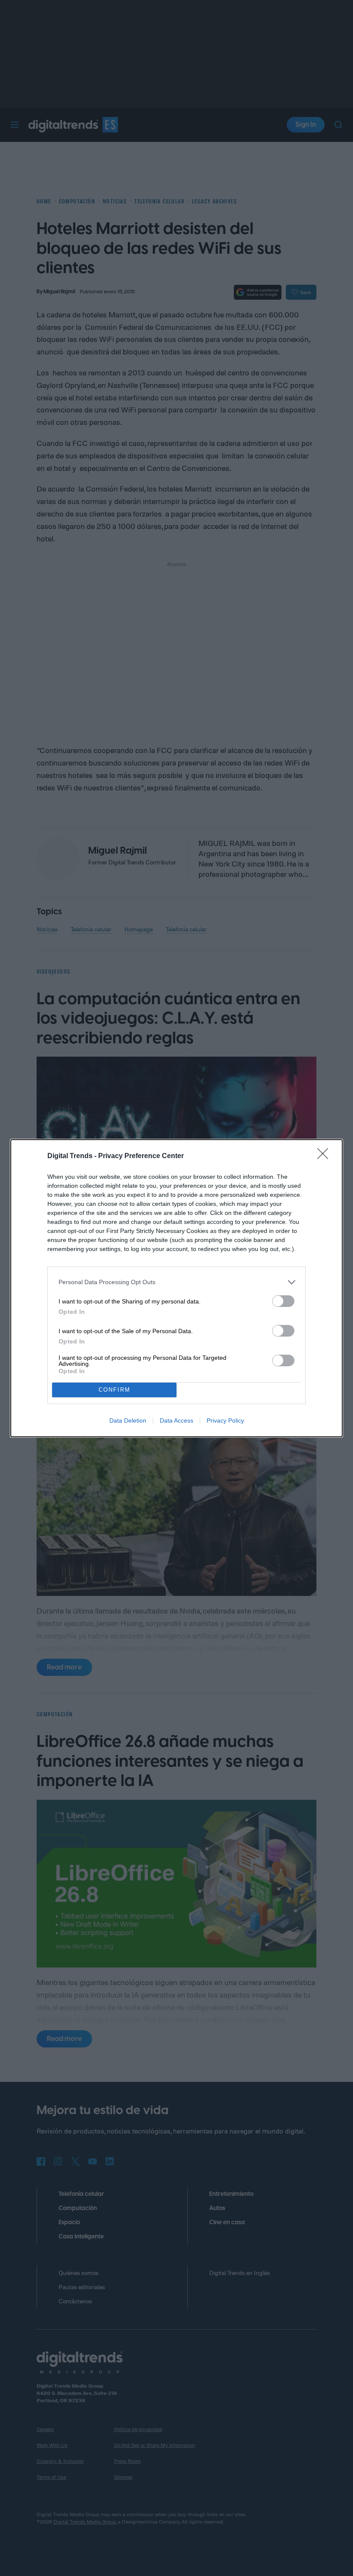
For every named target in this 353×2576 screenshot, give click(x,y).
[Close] (325, 1156)
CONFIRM (115, 1390)
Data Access (176, 1420)
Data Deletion (128, 1420)
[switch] (283, 1301)
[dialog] (176, 1288)
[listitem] (176, 1282)
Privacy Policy (225, 1420)
